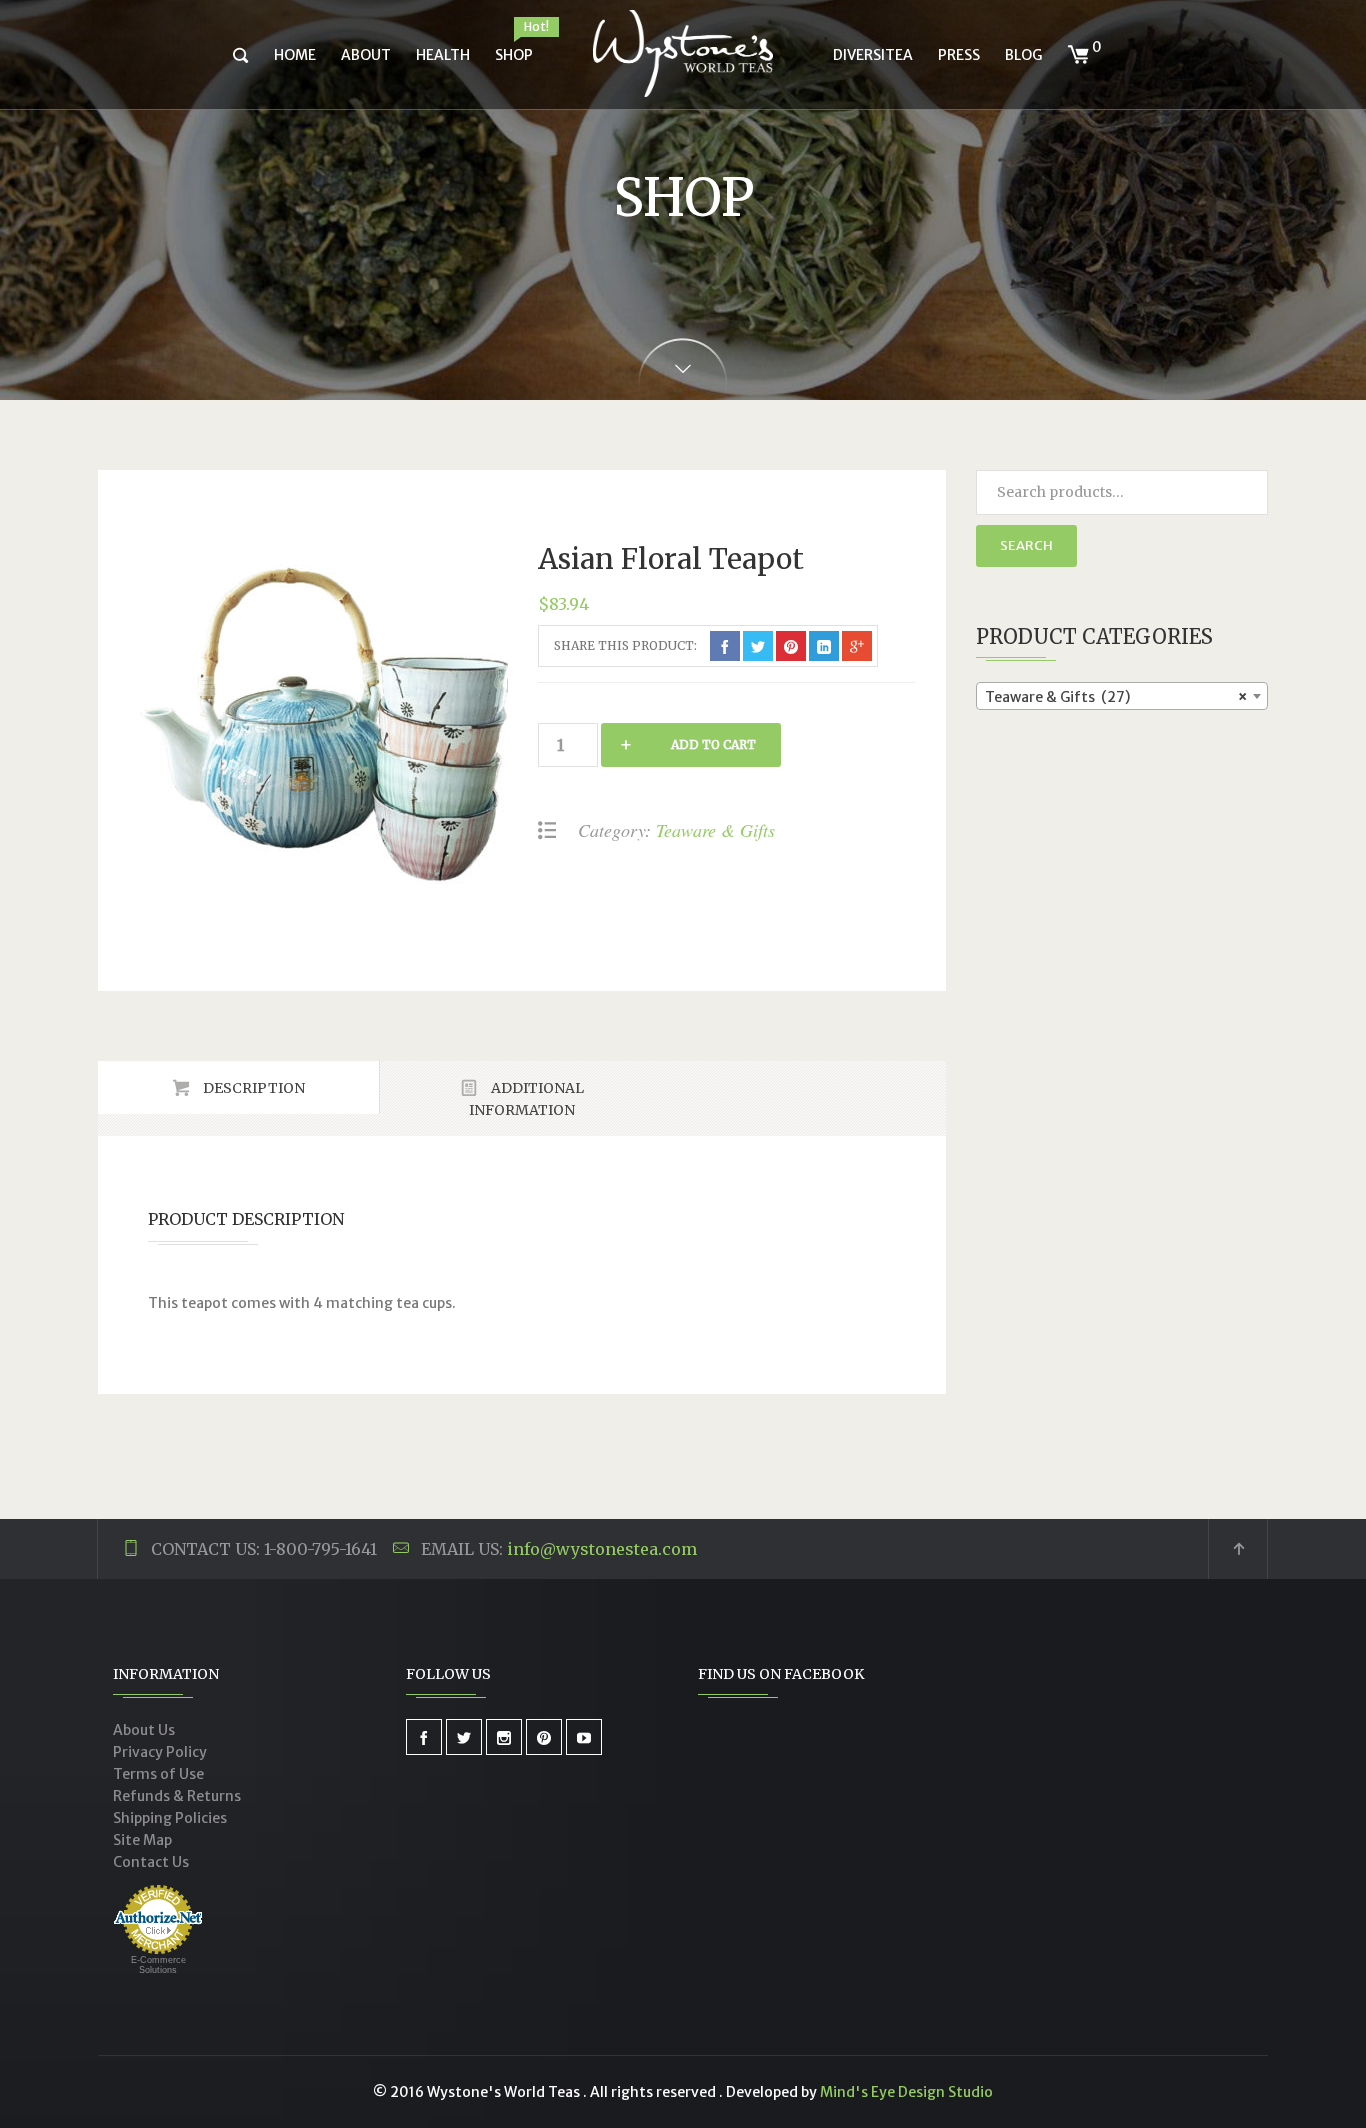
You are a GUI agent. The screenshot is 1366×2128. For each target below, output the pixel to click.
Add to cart (713, 744)
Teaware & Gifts (715, 830)
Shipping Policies (170, 1818)
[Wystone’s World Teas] (683, 55)
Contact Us (151, 1862)
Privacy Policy (160, 1752)
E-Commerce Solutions (158, 1965)
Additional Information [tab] (526, 1099)
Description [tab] (252, 1088)
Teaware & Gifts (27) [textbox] (1116, 697)
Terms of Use (158, 1774)
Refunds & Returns (177, 1796)
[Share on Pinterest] (791, 646)
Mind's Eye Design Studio (906, 2092)
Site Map (142, 1840)
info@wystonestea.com (602, 1549)
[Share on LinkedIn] (824, 646)
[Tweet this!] (758, 646)
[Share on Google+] (857, 646)
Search (1026, 545)
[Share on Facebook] (725, 646)
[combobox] (1122, 696)
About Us (144, 1730)
